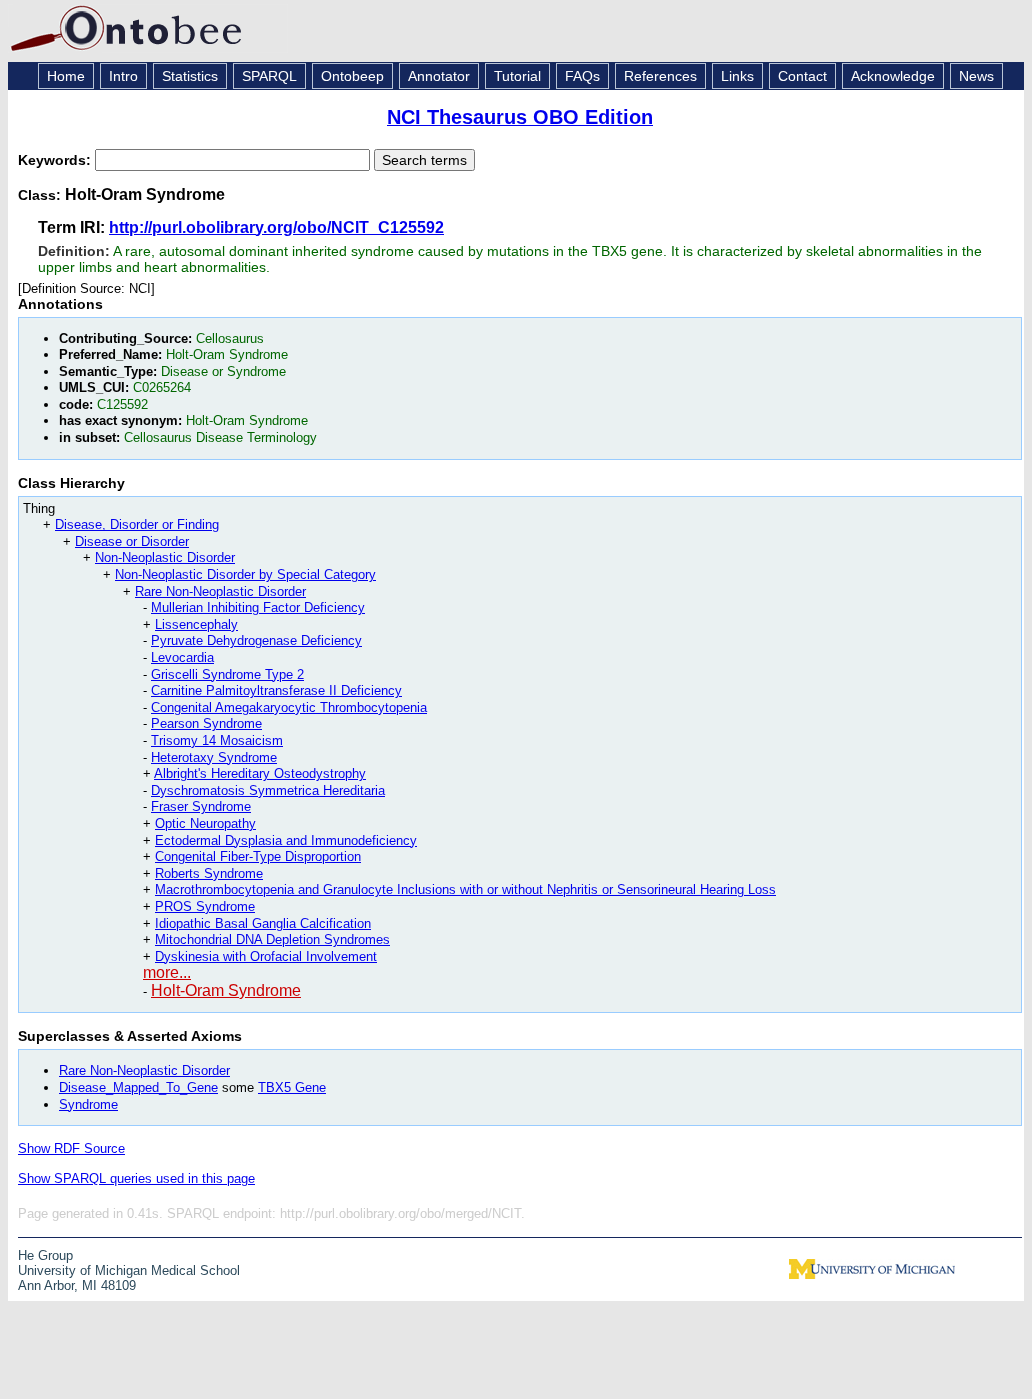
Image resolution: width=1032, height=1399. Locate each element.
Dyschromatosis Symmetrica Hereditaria (268, 790)
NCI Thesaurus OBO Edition (520, 117)
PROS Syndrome (205, 906)
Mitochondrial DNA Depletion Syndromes (272, 939)
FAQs (582, 76)
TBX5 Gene (292, 1087)
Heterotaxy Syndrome (214, 757)
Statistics (190, 76)
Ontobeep (352, 76)
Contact (802, 76)
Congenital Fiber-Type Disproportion (258, 856)
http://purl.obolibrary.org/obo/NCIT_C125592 (276, 227)
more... (167, 972)
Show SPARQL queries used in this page (136, 1178)
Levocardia (182, 657)
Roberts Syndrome (209, 873)
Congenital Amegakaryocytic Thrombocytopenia (289, 707)
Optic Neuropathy (205, 823)
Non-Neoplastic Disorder (165, 557)
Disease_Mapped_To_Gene (138, 1087)
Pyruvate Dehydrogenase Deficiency (256, 640)
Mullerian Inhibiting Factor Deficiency (258, 607)
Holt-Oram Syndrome (226, 990)
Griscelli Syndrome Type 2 (227, 674)
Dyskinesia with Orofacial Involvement (266, 956)
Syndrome (88, 1104)
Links (737, 76)
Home (66, 76)
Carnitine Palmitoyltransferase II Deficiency (276, 690)
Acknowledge (893, 76)
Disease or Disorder (132, 541)
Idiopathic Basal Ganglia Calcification (263, 923)
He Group (45, 1255)
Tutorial (517, 76)
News (976, 76)
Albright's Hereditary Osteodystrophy (260, 773)
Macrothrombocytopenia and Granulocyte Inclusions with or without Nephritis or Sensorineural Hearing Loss (465, 889)
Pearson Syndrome (206, 723)
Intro (123, 76)
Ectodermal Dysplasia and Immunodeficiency (286, 840)
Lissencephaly (196, 624)
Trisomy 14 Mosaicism (217, 740)
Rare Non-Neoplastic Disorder (220, 591)
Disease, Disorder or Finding (137, 524)
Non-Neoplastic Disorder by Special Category (245, 574)
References (660, 76)
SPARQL (269, 76)
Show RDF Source (71, 1148)
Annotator (439, 76)
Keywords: (56, 160)
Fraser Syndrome (201, 806)
